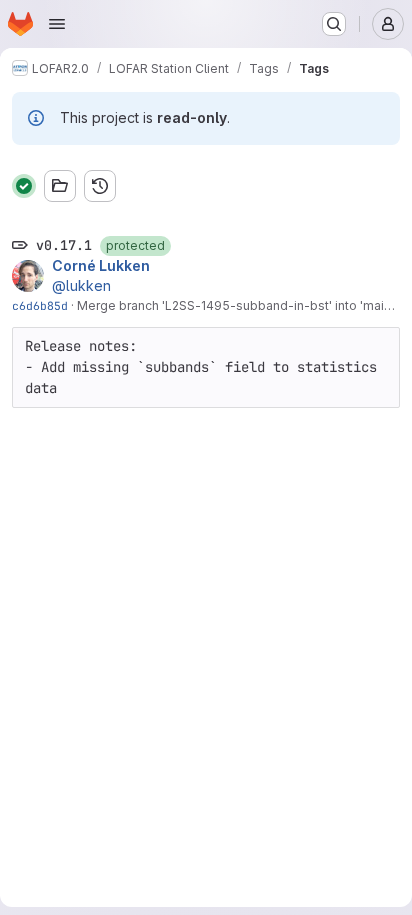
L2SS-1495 (197, 305)
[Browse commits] (100, 186)
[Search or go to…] (334, 24)
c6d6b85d (40, 305)
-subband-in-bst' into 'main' (312, 305)
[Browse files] (60, 186)
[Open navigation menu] (57, 24)
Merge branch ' (121, 305)
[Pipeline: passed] (24, 186)
